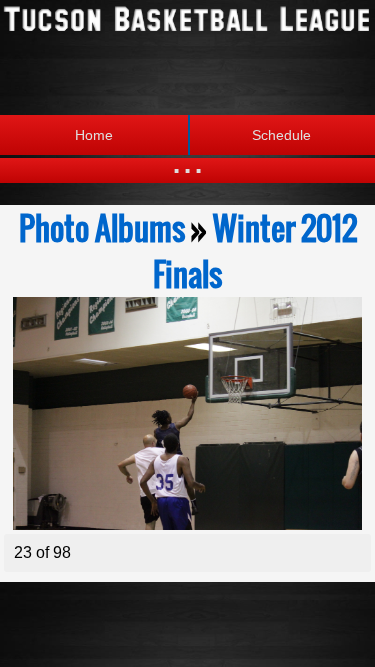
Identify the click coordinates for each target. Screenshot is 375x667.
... (187, 159)
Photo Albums (102, 228)
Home (94, 135)
